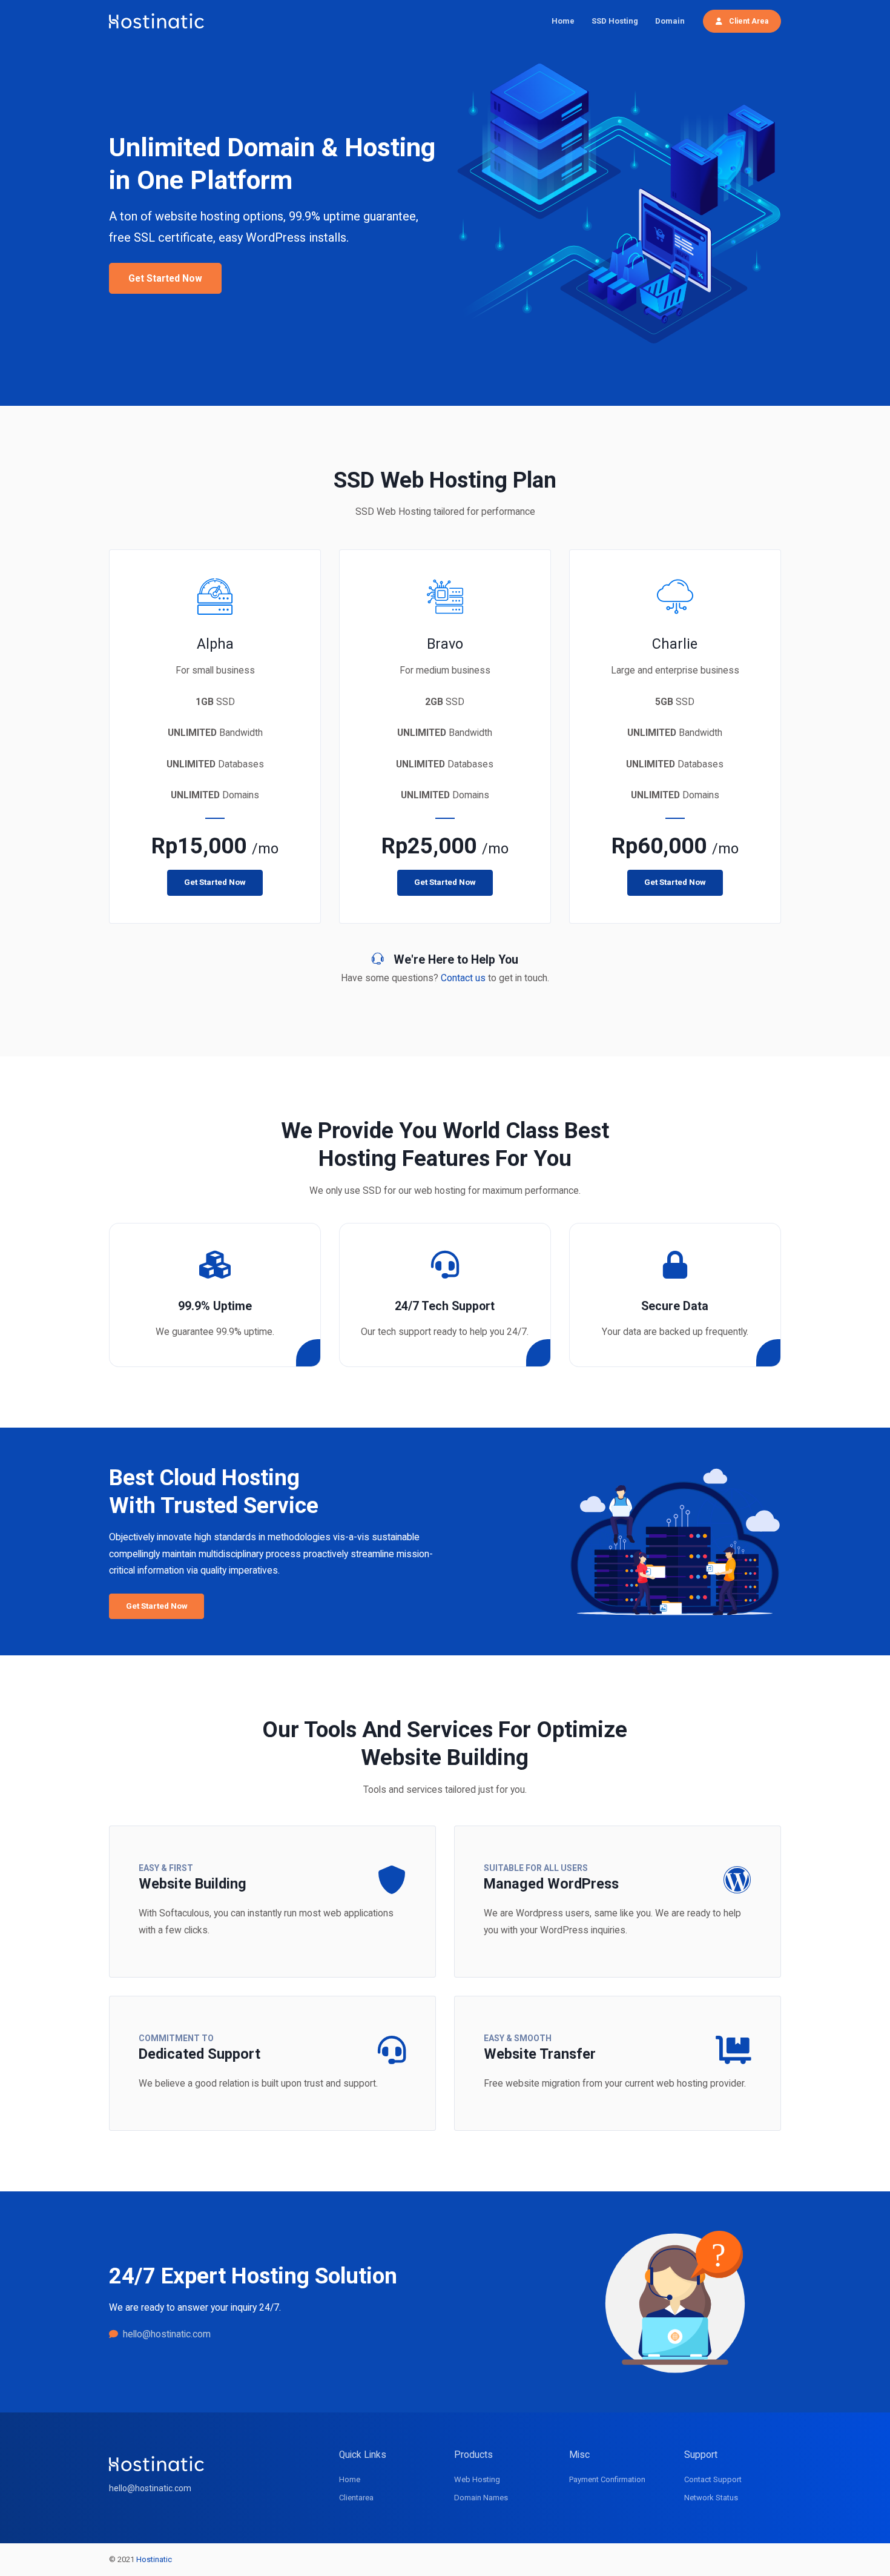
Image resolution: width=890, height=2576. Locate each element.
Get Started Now (165, 278)
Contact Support (713, 2479)
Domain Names (481, 2498)
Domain (670, 21)
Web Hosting (477, 2479)
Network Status (711, 2498)
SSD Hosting (615, 21)
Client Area (748, 21)
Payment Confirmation (607, 2479)
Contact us (463, 978)
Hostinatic (154, 2559)
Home (563, 21)
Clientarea (356, 2498)
